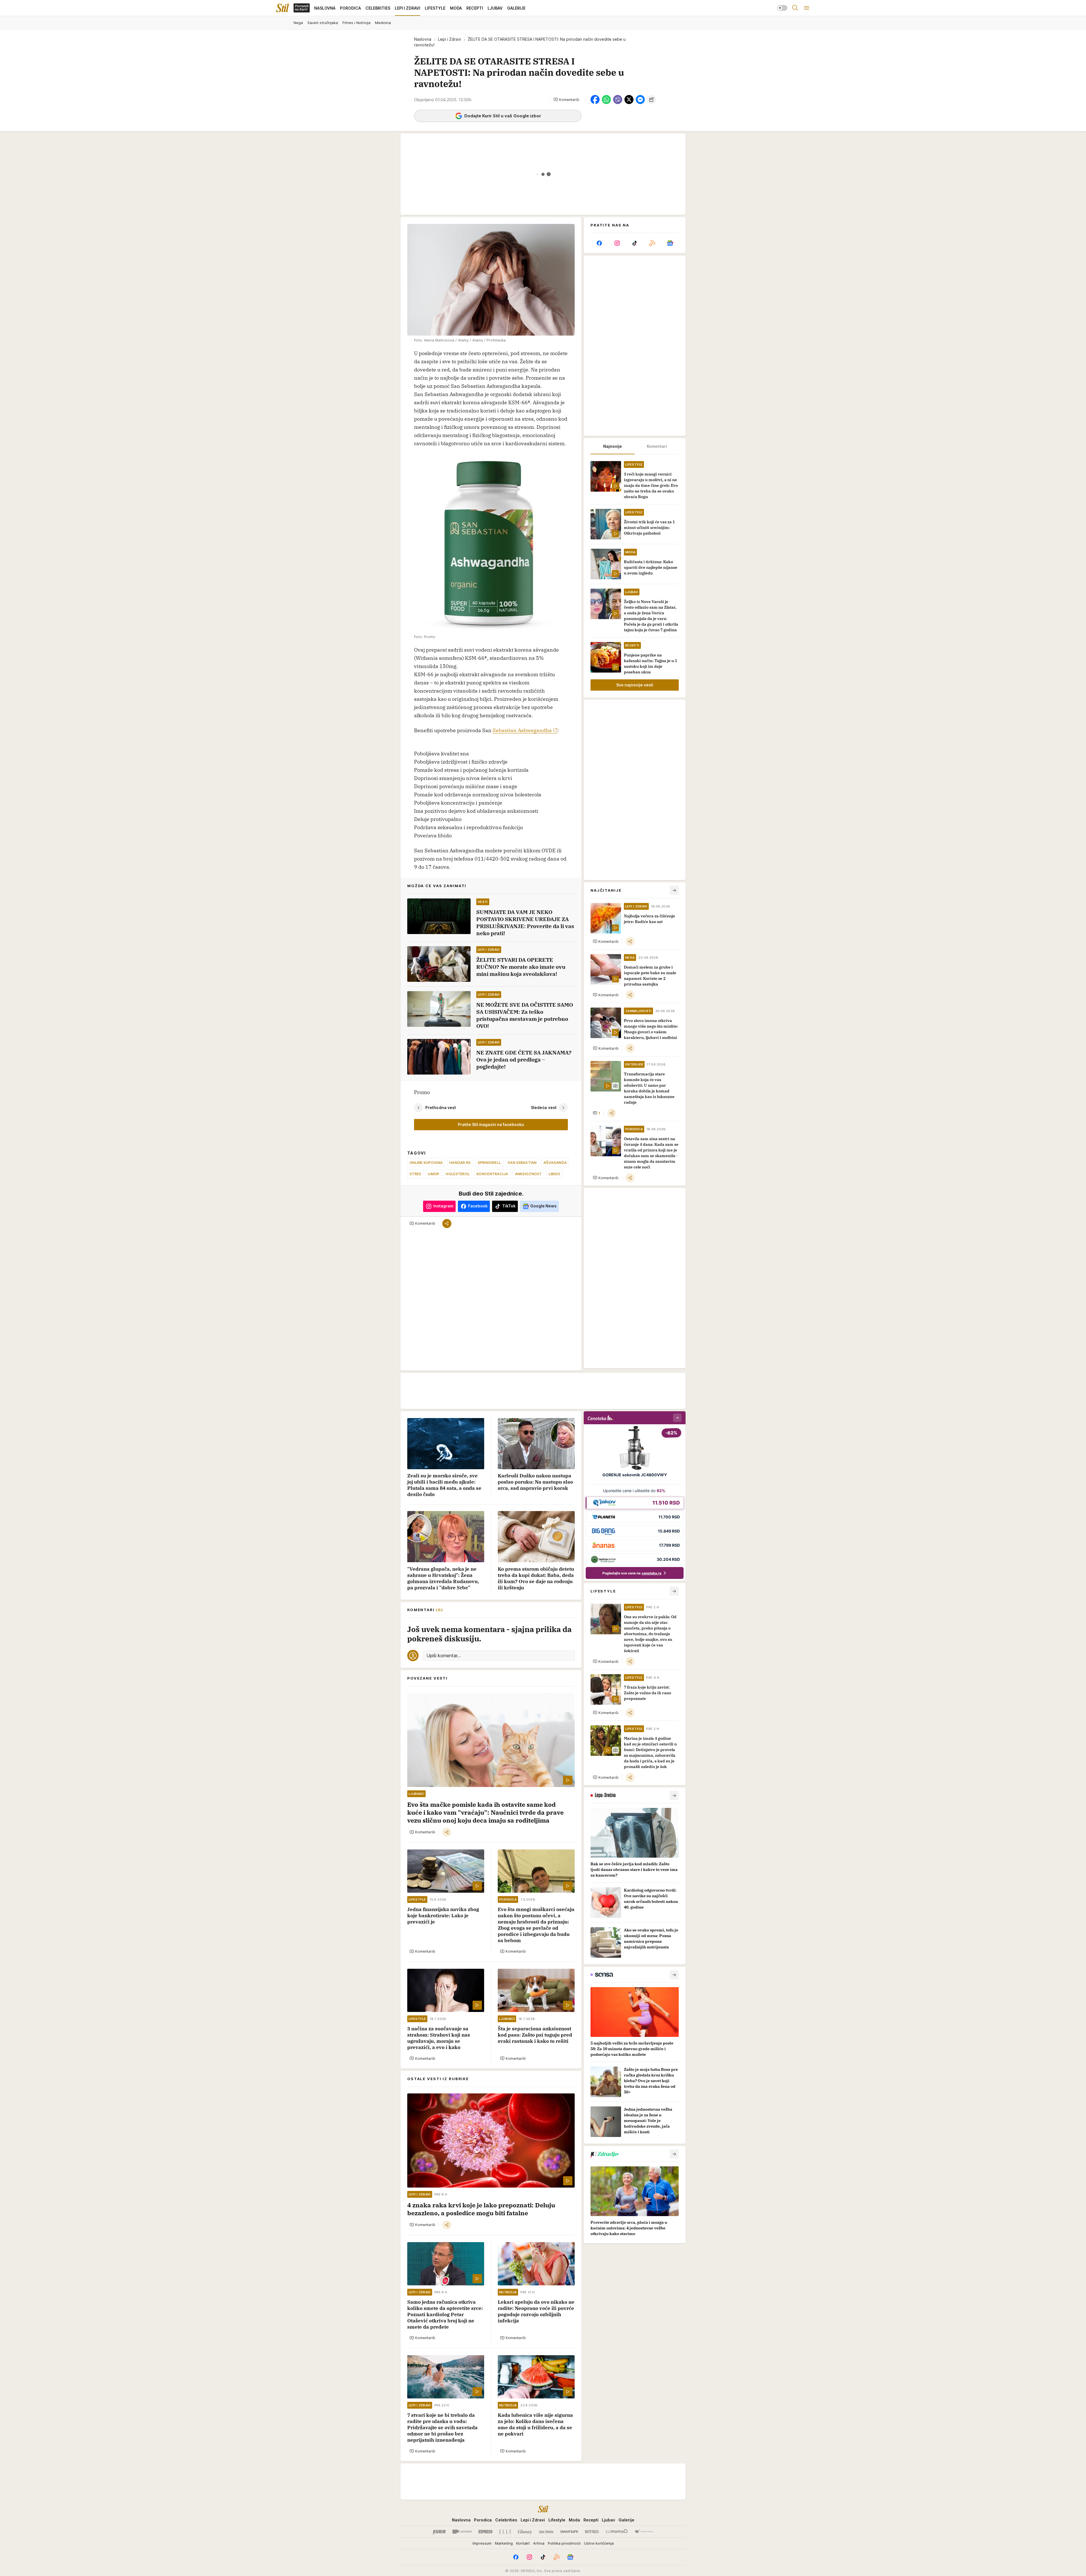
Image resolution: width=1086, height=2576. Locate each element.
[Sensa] (592, 2532)
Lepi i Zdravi (450, 39)
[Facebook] (599, 243)
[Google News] (670, 243)
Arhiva (539, 2543)
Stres (415, 1174)
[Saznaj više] (674, 1795)
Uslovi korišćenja (599, 2543)
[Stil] (283, 8)
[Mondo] (462, 2532)
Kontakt (523, 2543)
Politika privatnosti (564, 2543)
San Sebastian (522, 1162)
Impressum (482, 2543)
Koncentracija (492, 1174)
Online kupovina (426, 1162)
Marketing (504, 2543)
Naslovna (423, 39)
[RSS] (652, 243)
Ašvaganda (555, 1162)
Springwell (489, 1162)
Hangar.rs (460, 1162)
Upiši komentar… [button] (444, 1656)
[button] (566, 100)
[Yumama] (617, 2532)
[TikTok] (635, 243)
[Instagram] (617, 243)
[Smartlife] (569, 2532)
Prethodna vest (441, 1107)
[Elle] (505, 2532)
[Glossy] (525, 2532)
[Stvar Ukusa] (644, 2532)
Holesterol (458, 1174)
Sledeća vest (544, 1107)
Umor (433, 1174)
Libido (555, 1174)
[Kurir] (439, 2532)
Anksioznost (528, 1174)
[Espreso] (485, 2532)
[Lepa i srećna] (546, 2532)
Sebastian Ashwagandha (522, 730)
